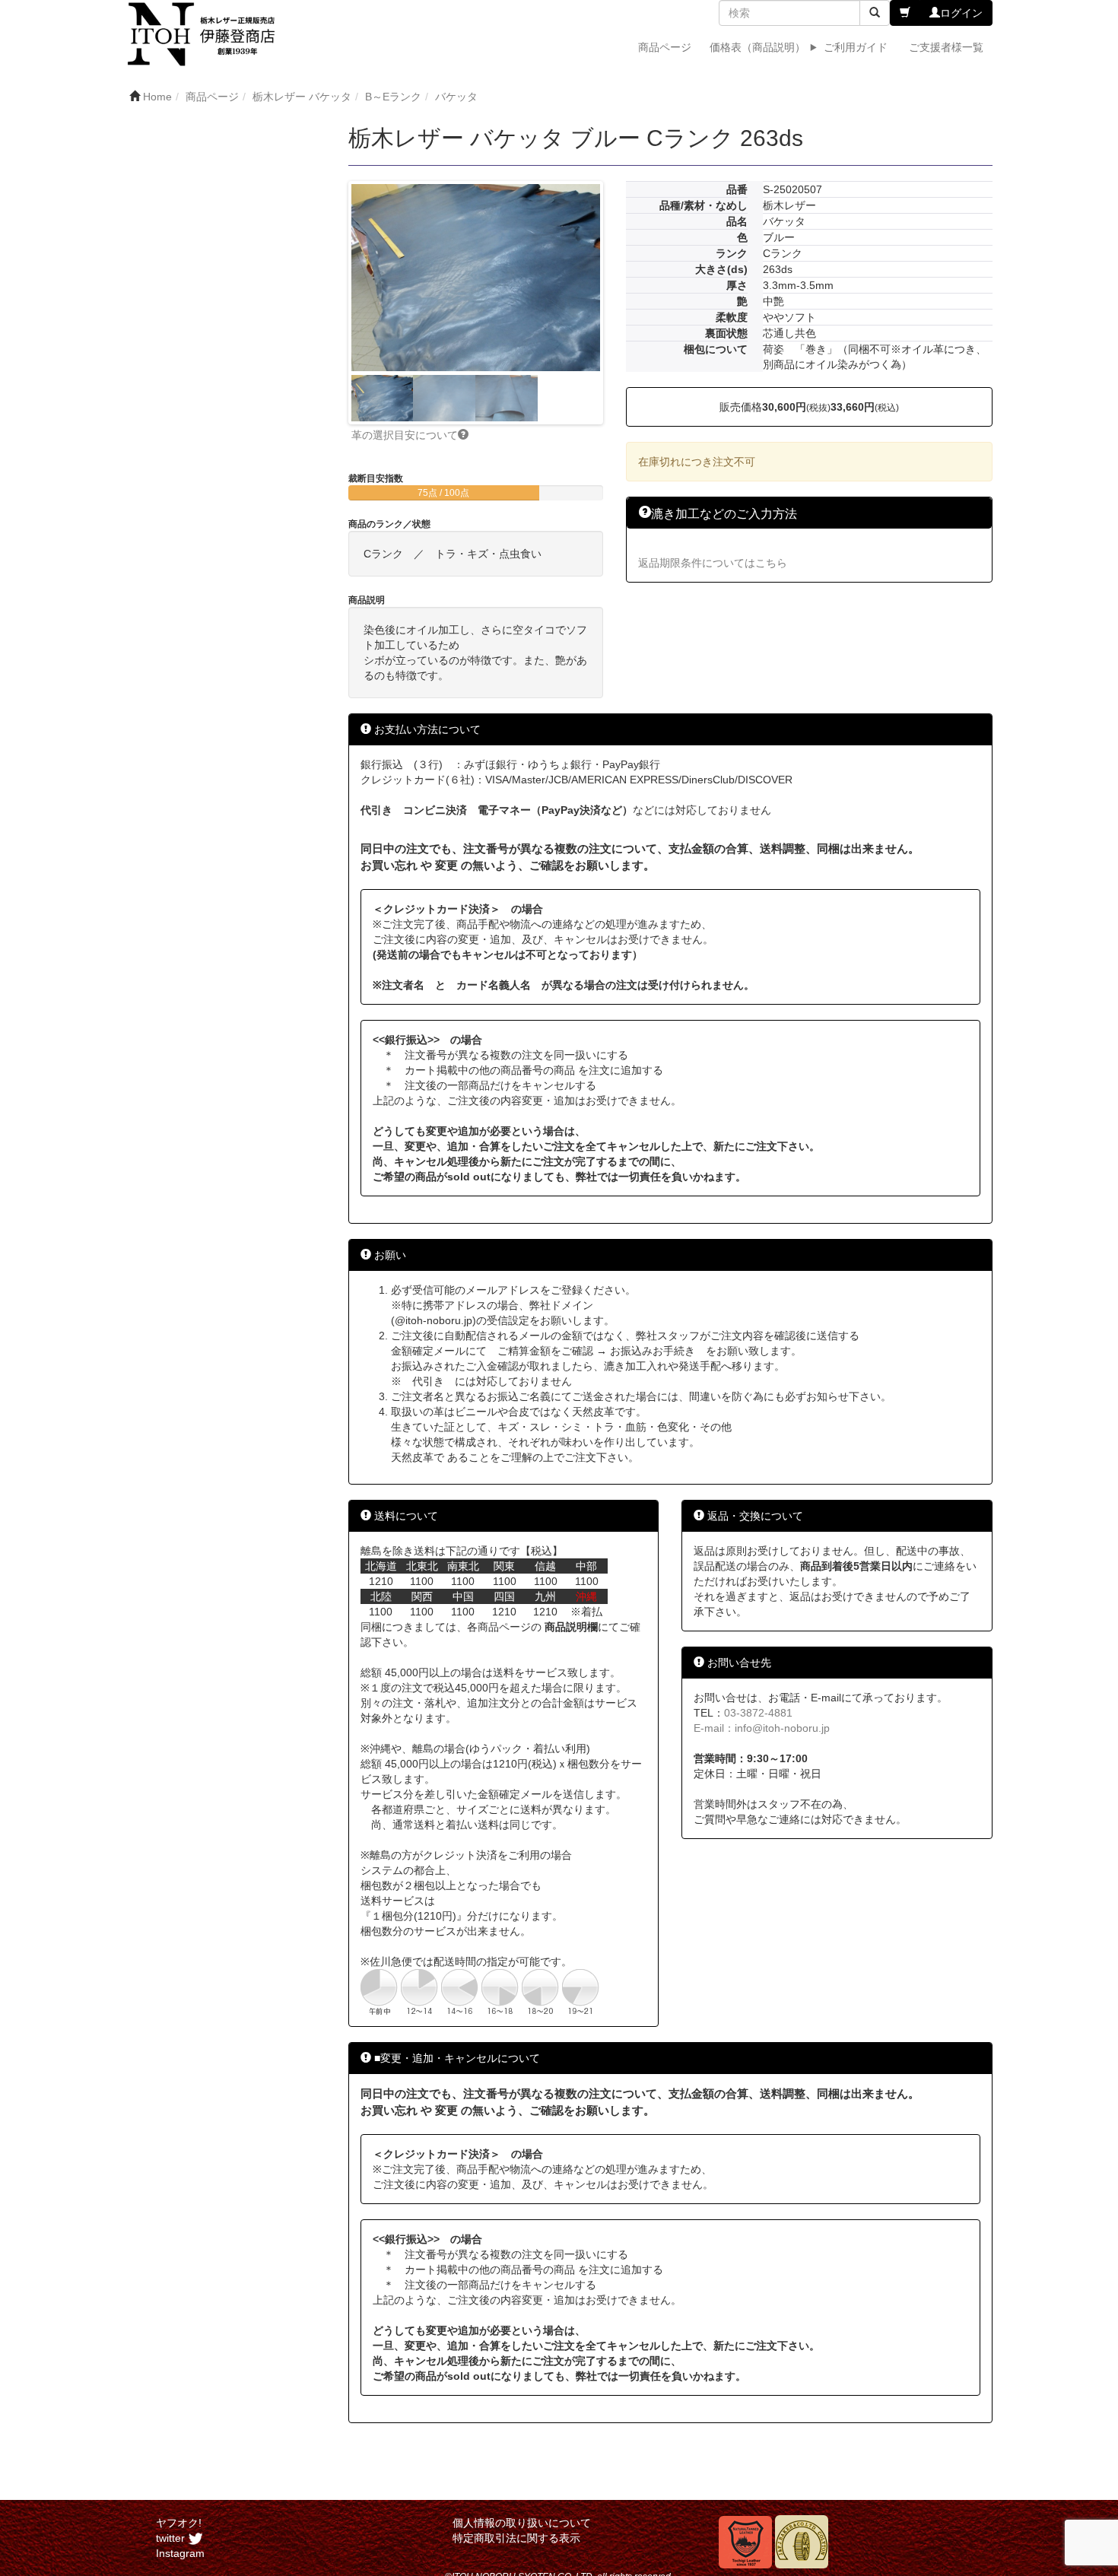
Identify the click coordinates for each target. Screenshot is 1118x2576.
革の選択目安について (405, 435)
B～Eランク (393, 97)
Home (157, 97)
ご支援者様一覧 (946, 47)
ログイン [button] (961, 13)
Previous (329, 303)
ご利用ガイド (856, 47)
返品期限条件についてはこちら (713, 563)
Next (623, 303)
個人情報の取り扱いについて (522, 2523)
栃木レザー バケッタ (302, 97)
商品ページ (665, 47)
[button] (905, 13)
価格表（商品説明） (758, 47)
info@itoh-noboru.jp (782, 1728)
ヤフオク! (179, 2523)
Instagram (180, 2553)
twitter (172, 2538)
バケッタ (456, 97)
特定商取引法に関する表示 (516, 2538)
